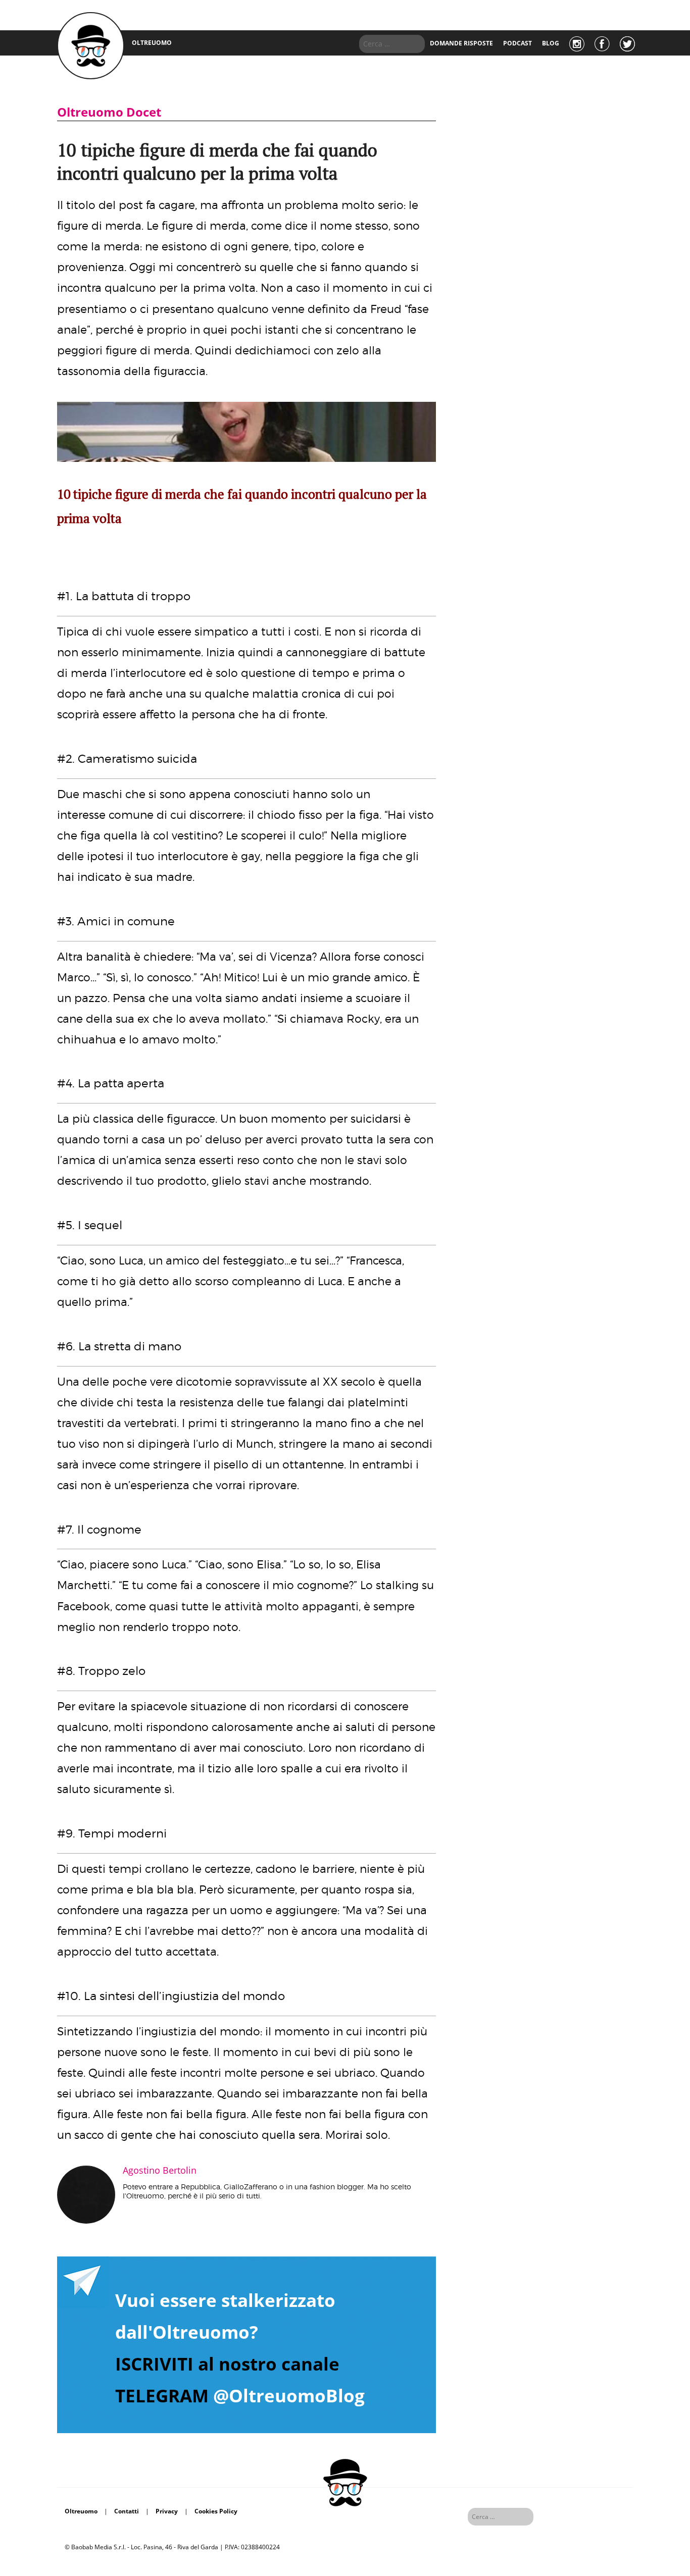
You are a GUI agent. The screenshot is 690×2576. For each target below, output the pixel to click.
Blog (551, 43)
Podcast (517, 43)
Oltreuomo (81, 2511)
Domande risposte (461, 43)
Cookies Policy (216, 2511)
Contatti (127, 2511)
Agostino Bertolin (160, 2170)
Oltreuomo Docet (109, 112)
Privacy (167, 2511)
